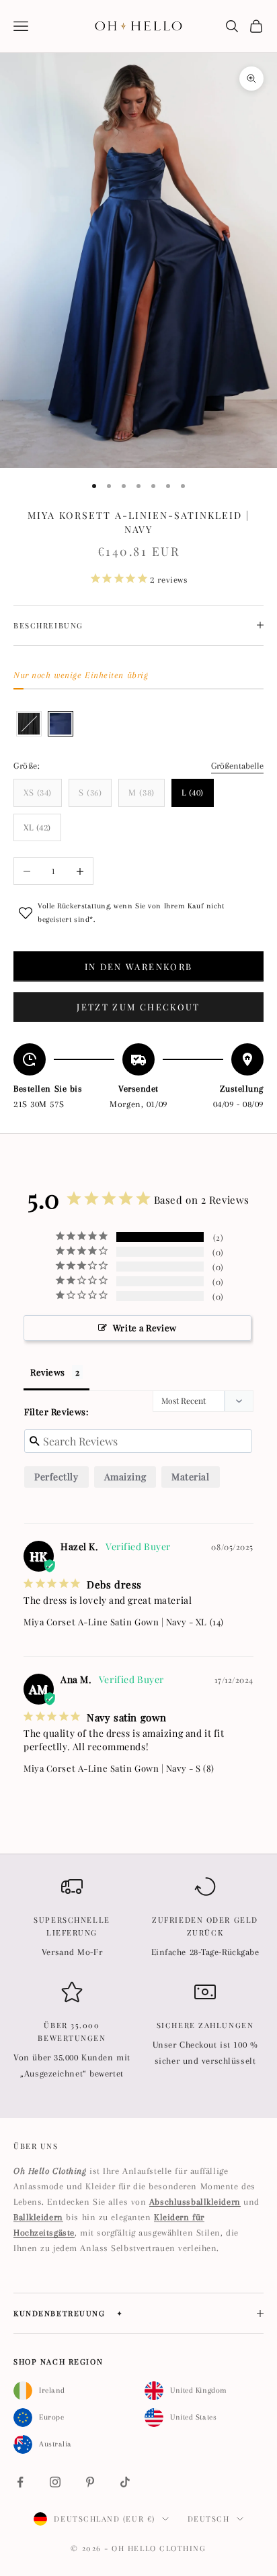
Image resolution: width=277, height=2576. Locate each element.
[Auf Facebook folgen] (20, 2482)
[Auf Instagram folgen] (55, 2482)
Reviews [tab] (48, 1372)
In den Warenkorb (138, 966)
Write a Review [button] (145, 1328)
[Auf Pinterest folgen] (90, 2482)
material (190, 1477)
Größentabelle (237, 766)
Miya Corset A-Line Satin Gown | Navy (105, 1622)
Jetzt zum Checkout (138, 1007)
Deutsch (209, 2519)
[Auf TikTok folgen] (125, 2482)
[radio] (28, 724)
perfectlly (56, 1477)
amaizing (125, 1477)
